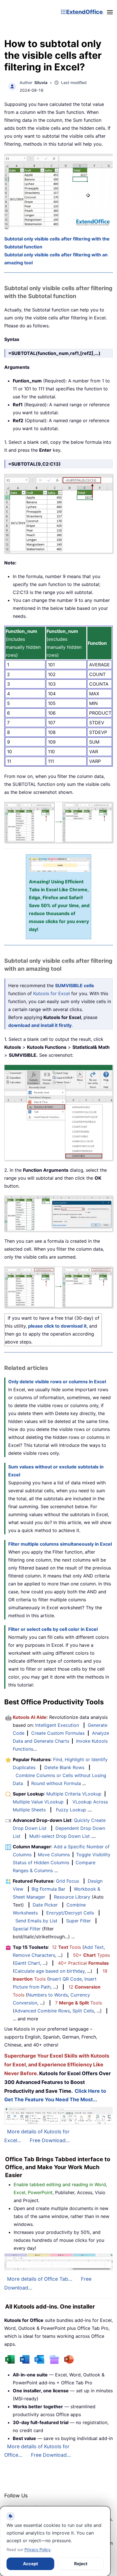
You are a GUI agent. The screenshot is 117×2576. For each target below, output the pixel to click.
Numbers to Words (48, 1995)
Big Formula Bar (48, 1889)
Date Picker (45, 1905)
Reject (81, 2564)
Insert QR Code (65, 1979)
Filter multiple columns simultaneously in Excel (60, 1544)
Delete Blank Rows (64, 1767)
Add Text (94, 1947)
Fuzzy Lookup (71, 1810)
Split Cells (83, 2011)
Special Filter (27, 1929)
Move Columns (54, 1855)
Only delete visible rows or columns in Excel (57, 1382)
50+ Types (91, 1955)
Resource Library (72, 1897)
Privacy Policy (37, 2549)
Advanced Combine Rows (42, 2011)
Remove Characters (34, 1955)
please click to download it (57, 1326)
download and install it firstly (40, 1025)
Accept (31, 2564)
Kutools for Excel (52, 993)
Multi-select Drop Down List (59, 1836)
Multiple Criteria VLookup (74, 1794)
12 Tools (66, 1947)
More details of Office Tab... (40, 2279)
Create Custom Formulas (58, 1733)
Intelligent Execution (57, 1725)
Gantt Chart (27, 1963)
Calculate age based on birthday (50, 1971)
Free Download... (50, 2140)
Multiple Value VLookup (38, 1802)
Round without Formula (56, 1783)
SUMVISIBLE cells (75, 985)
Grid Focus (67, 1881)
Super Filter (79, 1921)
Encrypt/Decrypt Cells (70, 1913)
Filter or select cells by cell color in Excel (53, 1629)
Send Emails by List (36, 1921)
